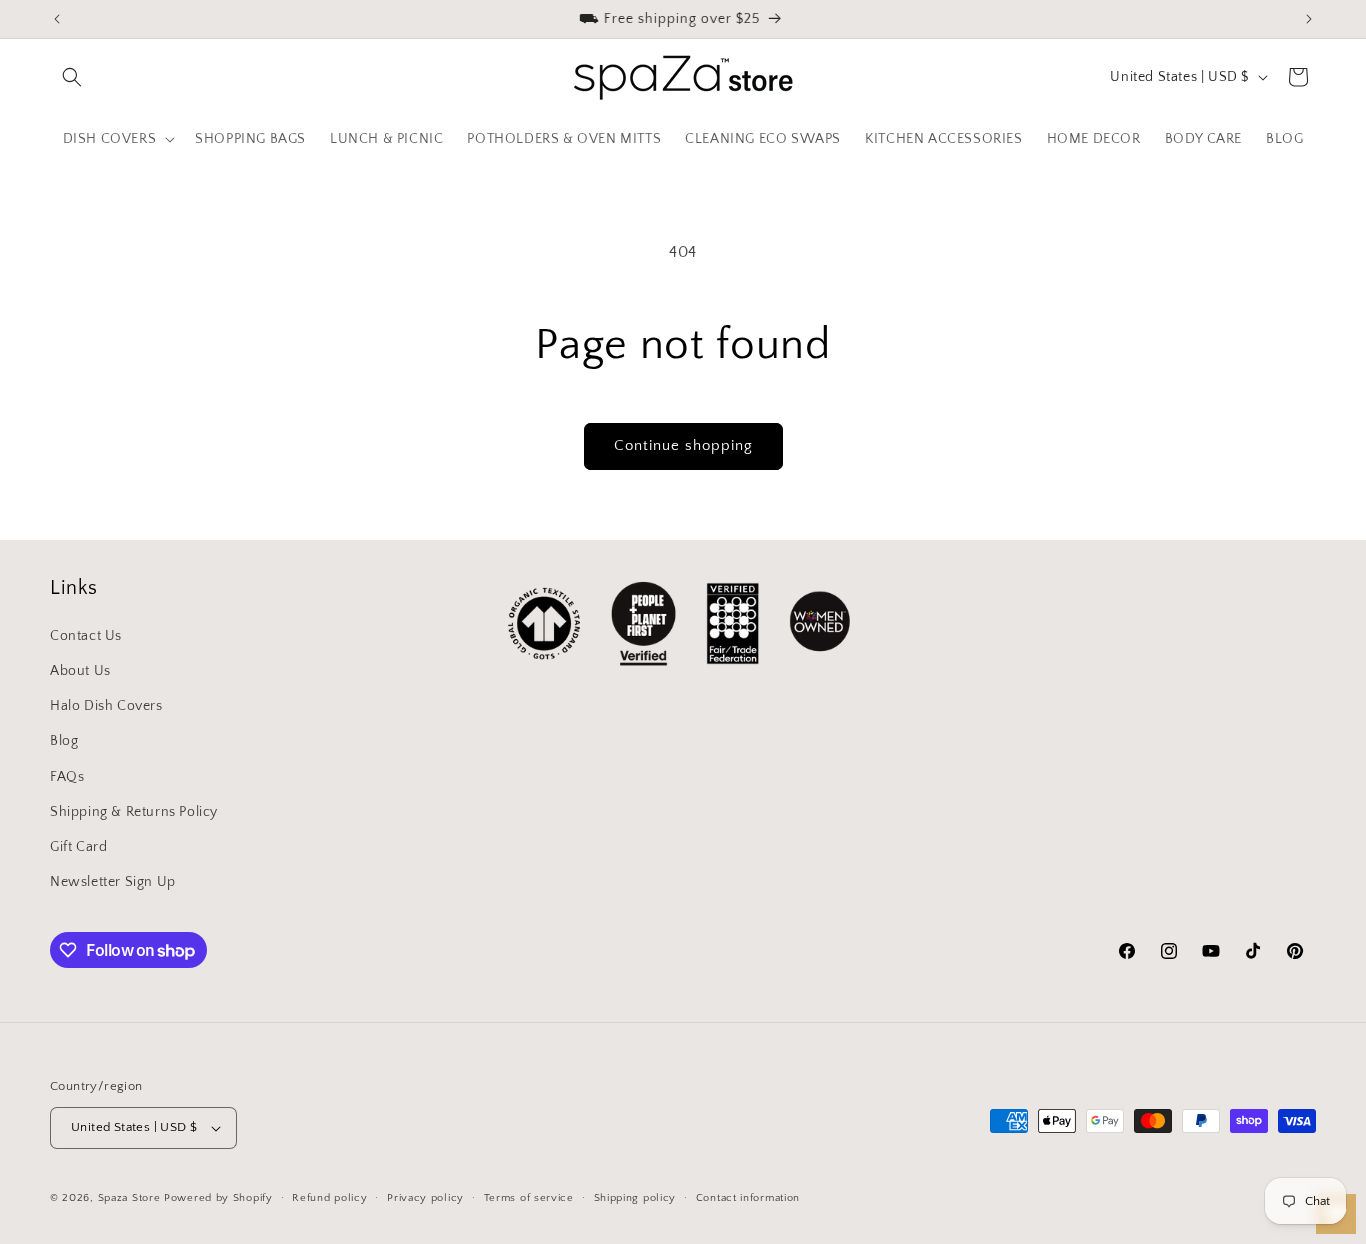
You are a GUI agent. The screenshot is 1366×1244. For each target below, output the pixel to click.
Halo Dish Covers (106, 706)
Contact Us (86, 636)
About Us (80, 671)
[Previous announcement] (57, 19)
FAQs (67, 777)
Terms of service (529, 1198)
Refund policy (329, 1198)
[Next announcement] (1309, 19)
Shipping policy (635, 1198)
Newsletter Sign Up (113, 882)
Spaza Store (129, 1198)
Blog (64, 741)
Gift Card (78, 847)
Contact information (748, 1198)
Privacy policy (425, 1198)
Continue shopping (683, 445)
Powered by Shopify (218, 1198)
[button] (72, 77)
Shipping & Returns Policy (134, 812)
